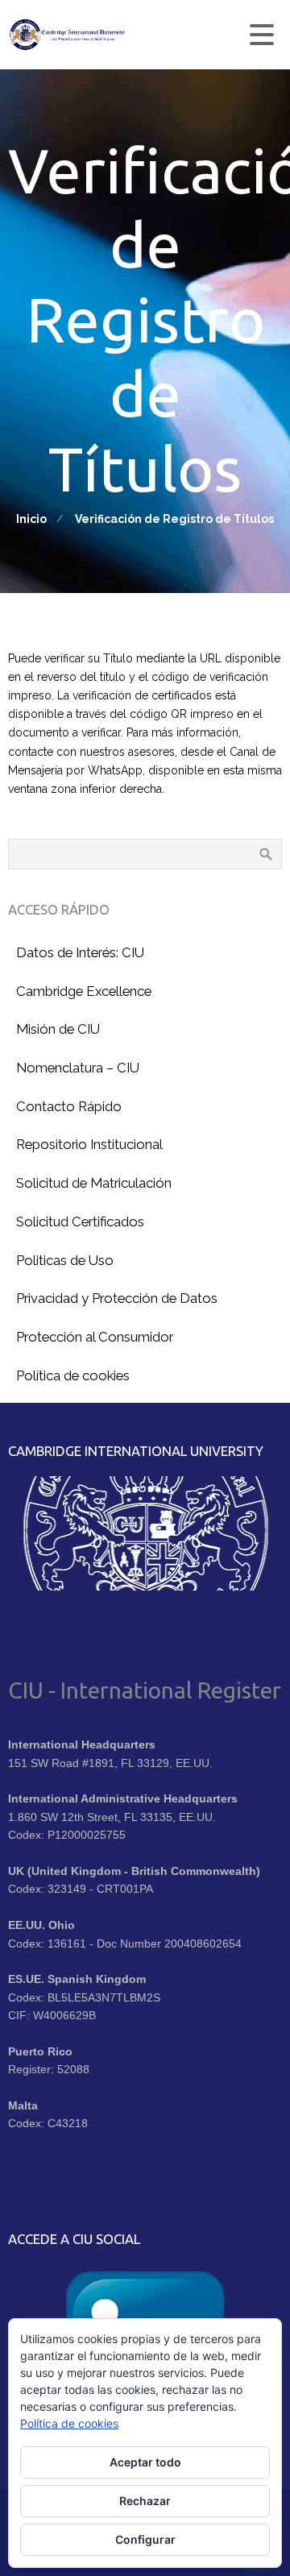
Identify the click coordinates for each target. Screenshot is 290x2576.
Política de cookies (69, 2423)
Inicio (31, 519)
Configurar (145, 2539)
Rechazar (145, 2501)
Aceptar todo (145, 2462)
